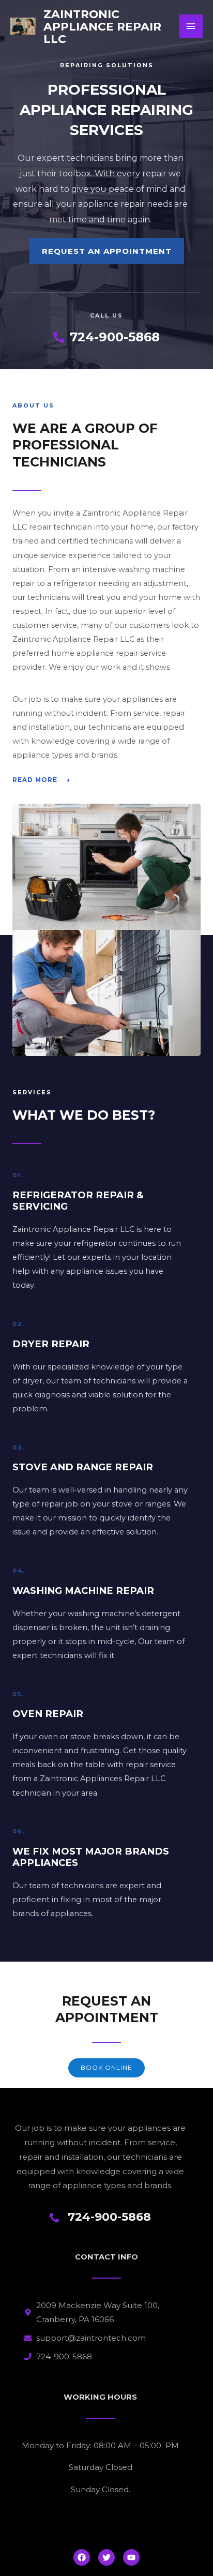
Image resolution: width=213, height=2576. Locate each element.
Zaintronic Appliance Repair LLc (102, 26)
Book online (106, 2068)
